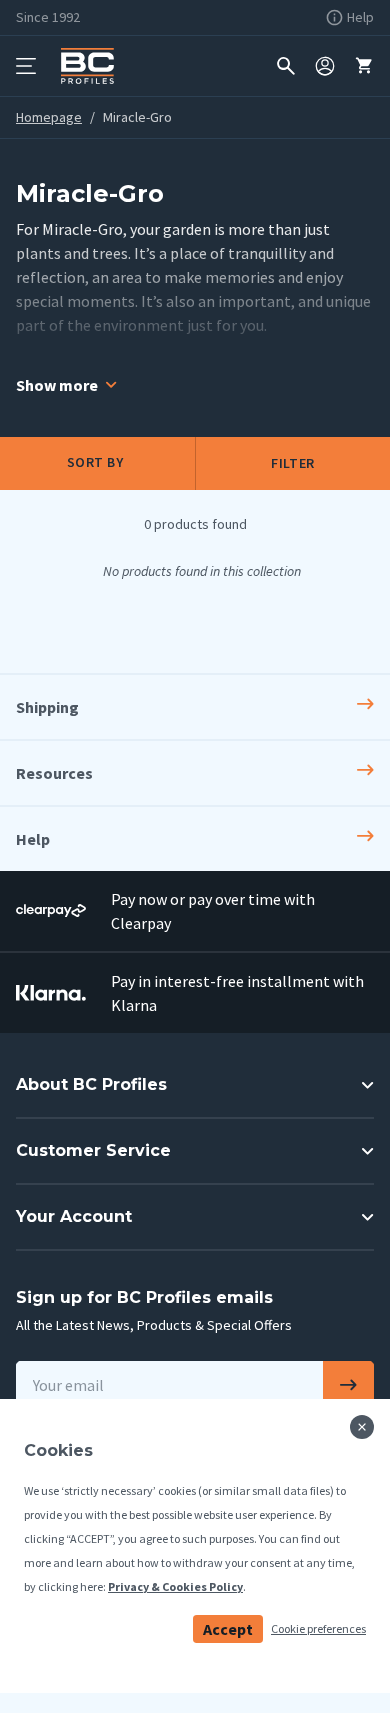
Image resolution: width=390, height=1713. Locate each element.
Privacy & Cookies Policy (175, 1586)
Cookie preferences (318, 1628)
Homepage (49, 117)
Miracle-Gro (137, 117)
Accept (228, 1629)
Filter (292, 463)
